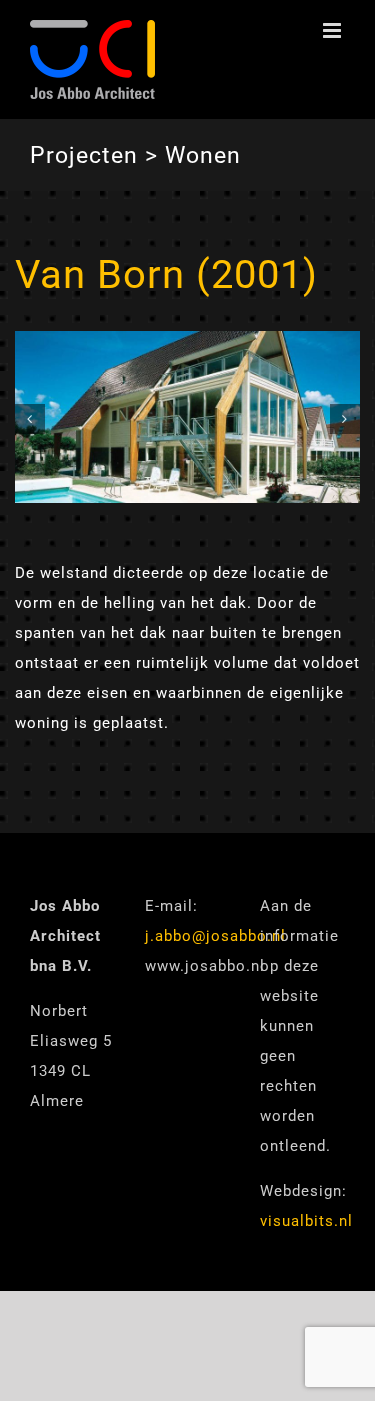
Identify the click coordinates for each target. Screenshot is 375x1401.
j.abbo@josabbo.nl (215, 936)
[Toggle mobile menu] (334, 30)
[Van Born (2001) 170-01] (187, 340)
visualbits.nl (306, 1221)
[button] (30, 419)
